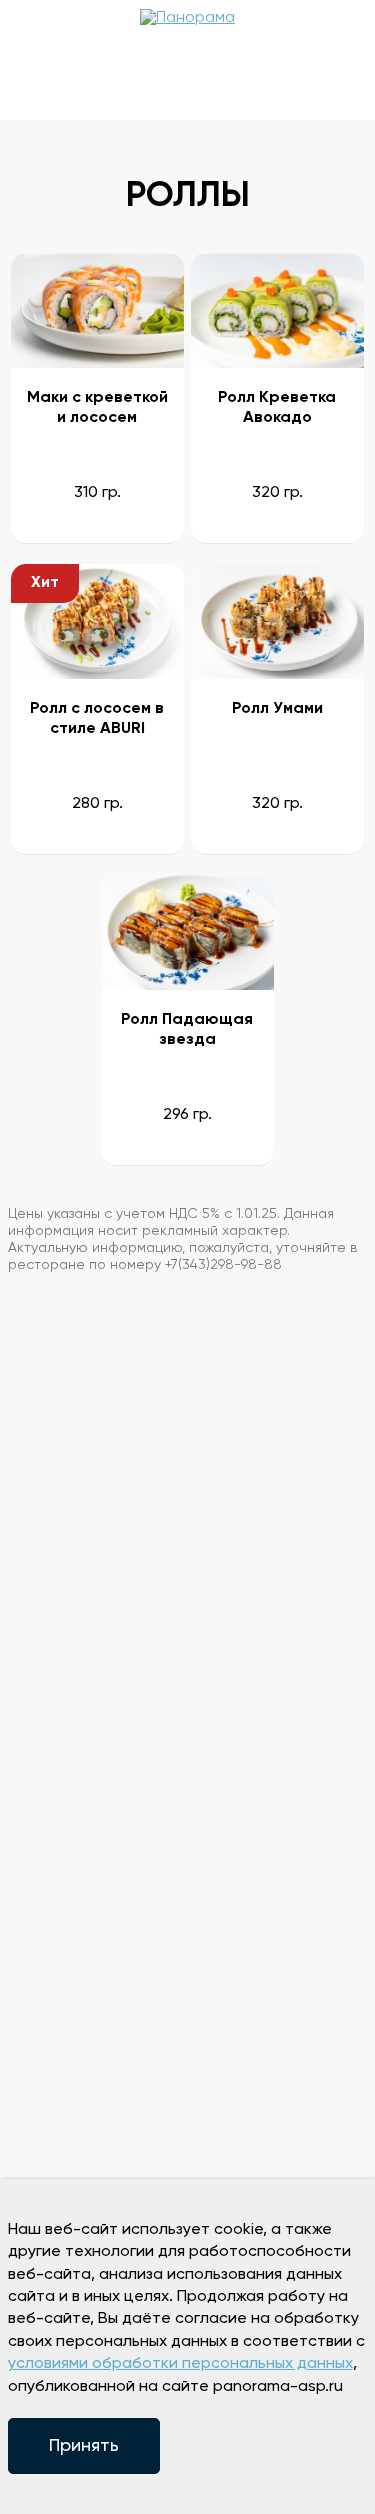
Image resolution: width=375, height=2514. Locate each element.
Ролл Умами (277, 709)
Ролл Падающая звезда (187, 1030)
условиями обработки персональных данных (180, 2364)
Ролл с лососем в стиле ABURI (97, 719)
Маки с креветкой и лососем (97, 408)
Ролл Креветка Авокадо (277, 408)
